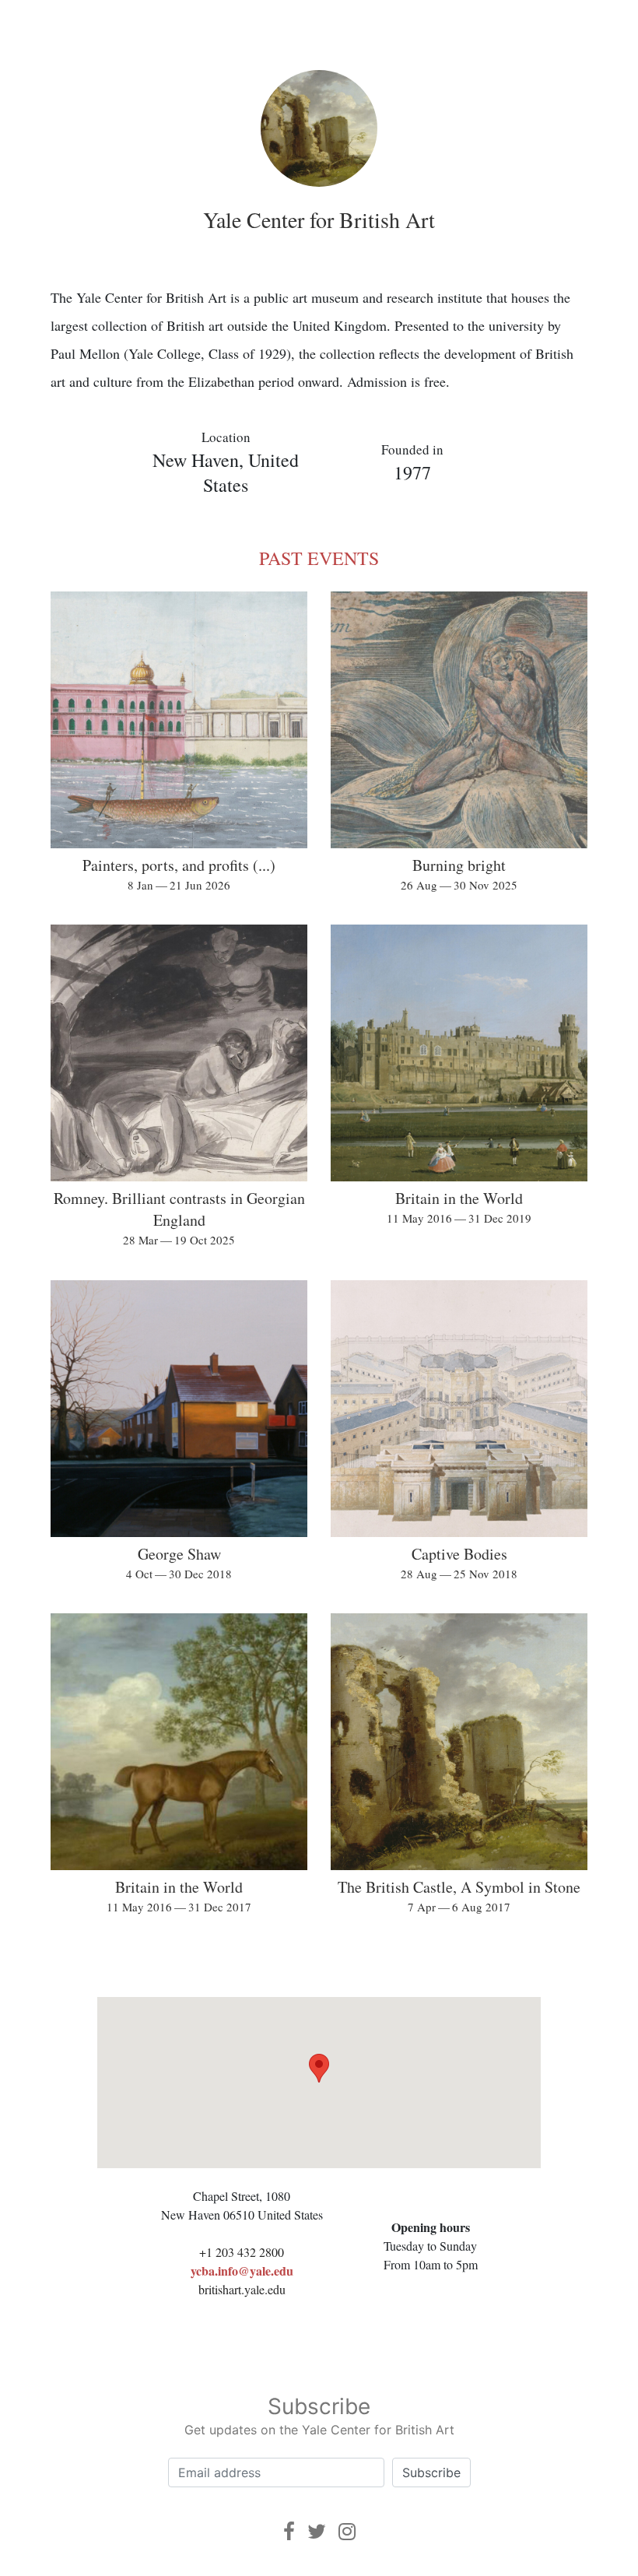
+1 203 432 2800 (242, 2252)
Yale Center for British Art (319, 219)
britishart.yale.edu (242, 2289)
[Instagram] (347, 2531)
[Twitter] (317, 2531)
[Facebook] (289, 2531)
